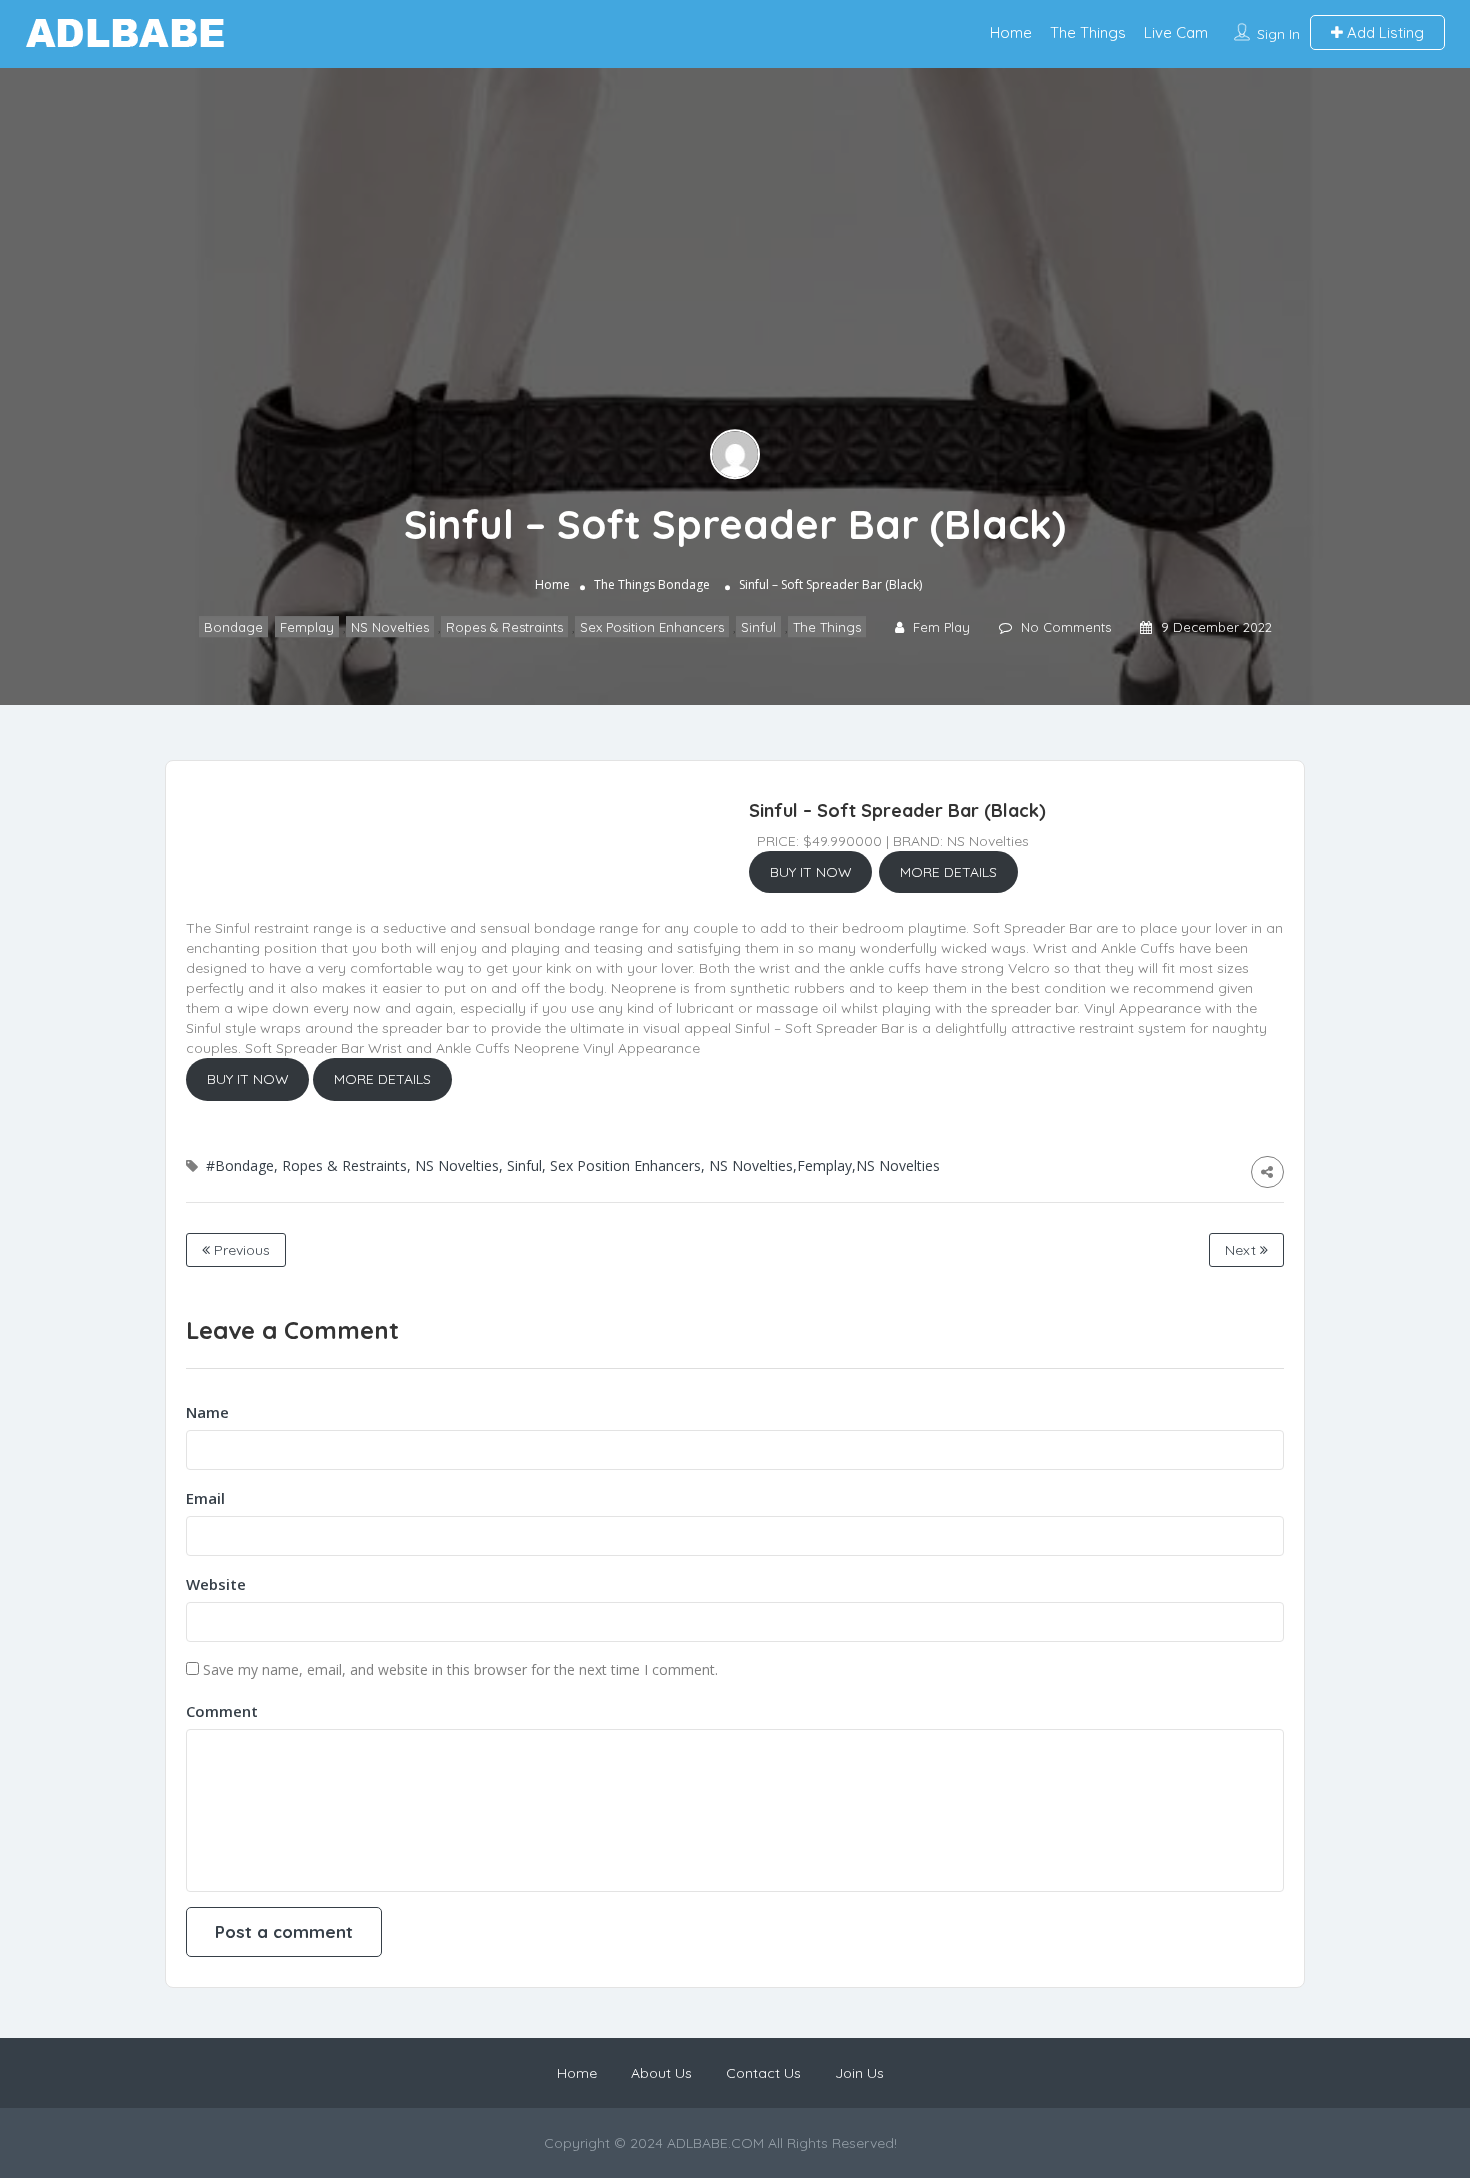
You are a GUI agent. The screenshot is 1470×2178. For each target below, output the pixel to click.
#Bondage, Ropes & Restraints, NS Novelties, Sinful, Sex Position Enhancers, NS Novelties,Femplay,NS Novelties (573, 1165)
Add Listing (1383, 32)
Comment (222, 1711)
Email (205, 1498)
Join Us (859, 2073)
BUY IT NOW (811, 872)
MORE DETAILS (948, 872)
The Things (1088, 32)
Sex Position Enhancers (652, 627)
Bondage (684, 584)
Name (207, 1412)
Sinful (758, 627)
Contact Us (763, 2073)
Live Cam (1176, 32)
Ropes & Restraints (504, 627)
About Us (661, 2073)
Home (1011, 32)
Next (1242, 1250)
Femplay (307, 627)
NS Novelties (390, 627)
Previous (240, 1250)
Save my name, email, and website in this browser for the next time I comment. (460, 1669)
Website (216, 1584)
